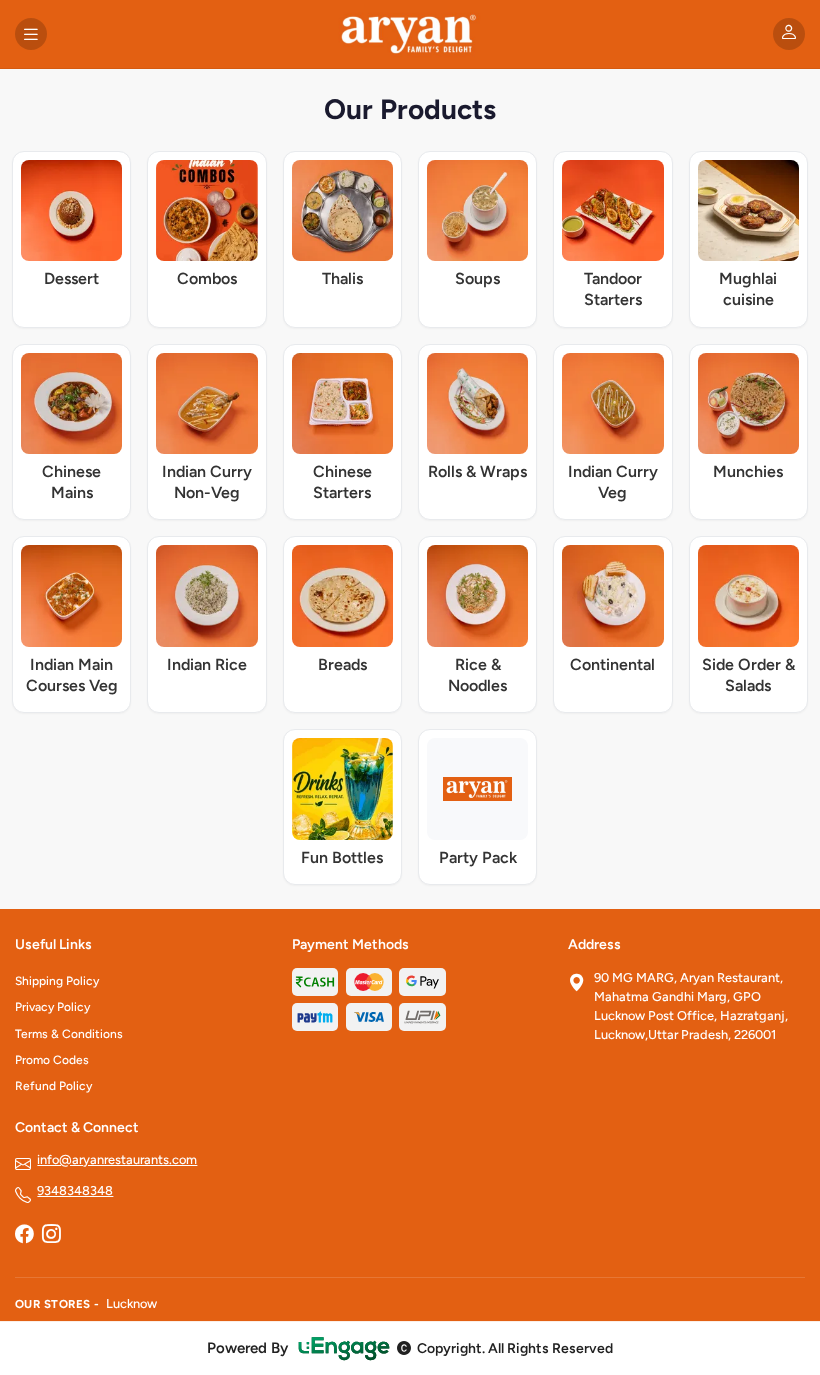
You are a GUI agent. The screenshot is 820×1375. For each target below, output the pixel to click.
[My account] (789, 34)
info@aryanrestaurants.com (117, 1159)
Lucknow (131, 1303)
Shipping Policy (57, 981)
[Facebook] (24, 1235)
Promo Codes (52, 1060)
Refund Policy (53, 1086)
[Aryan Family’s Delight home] (410, 34)
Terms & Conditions (69, 1034)
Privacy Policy (52, 1007)
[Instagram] (51, 1235)
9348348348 (75, 1190)
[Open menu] (31, 34)
